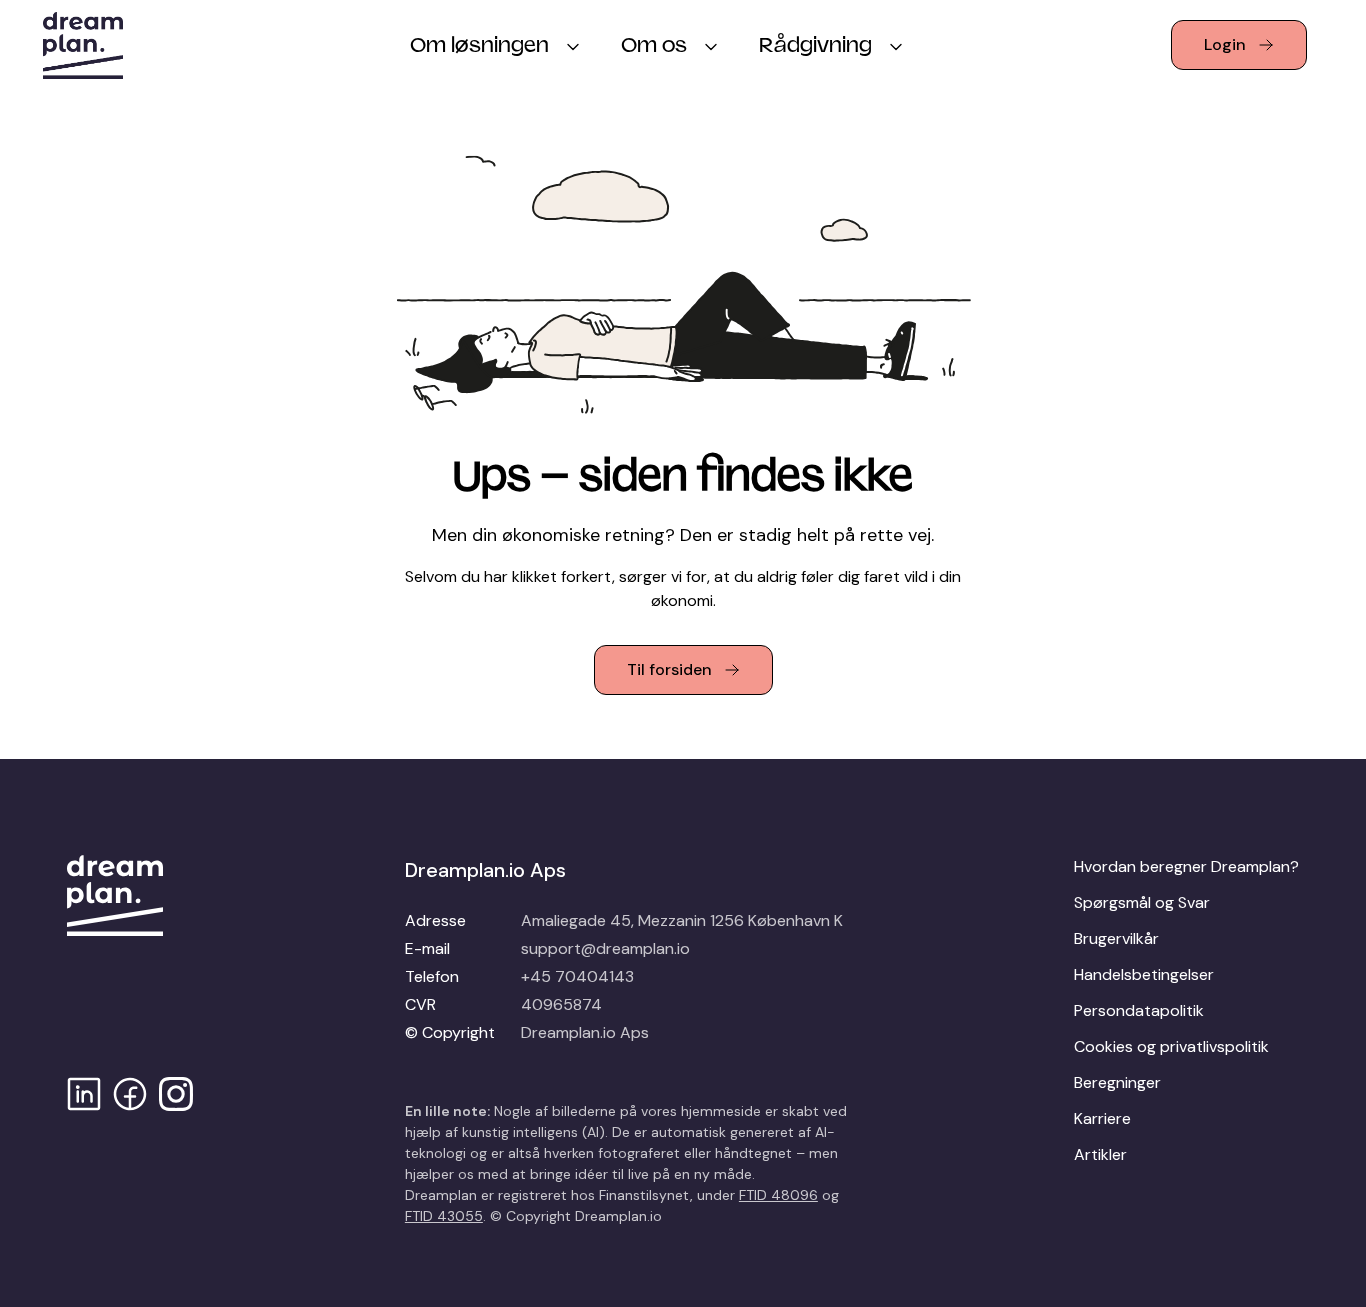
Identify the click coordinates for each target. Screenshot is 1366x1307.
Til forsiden (669, 669)
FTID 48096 (778, 1195)
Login (1225, 44)
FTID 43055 (444, 1216)
